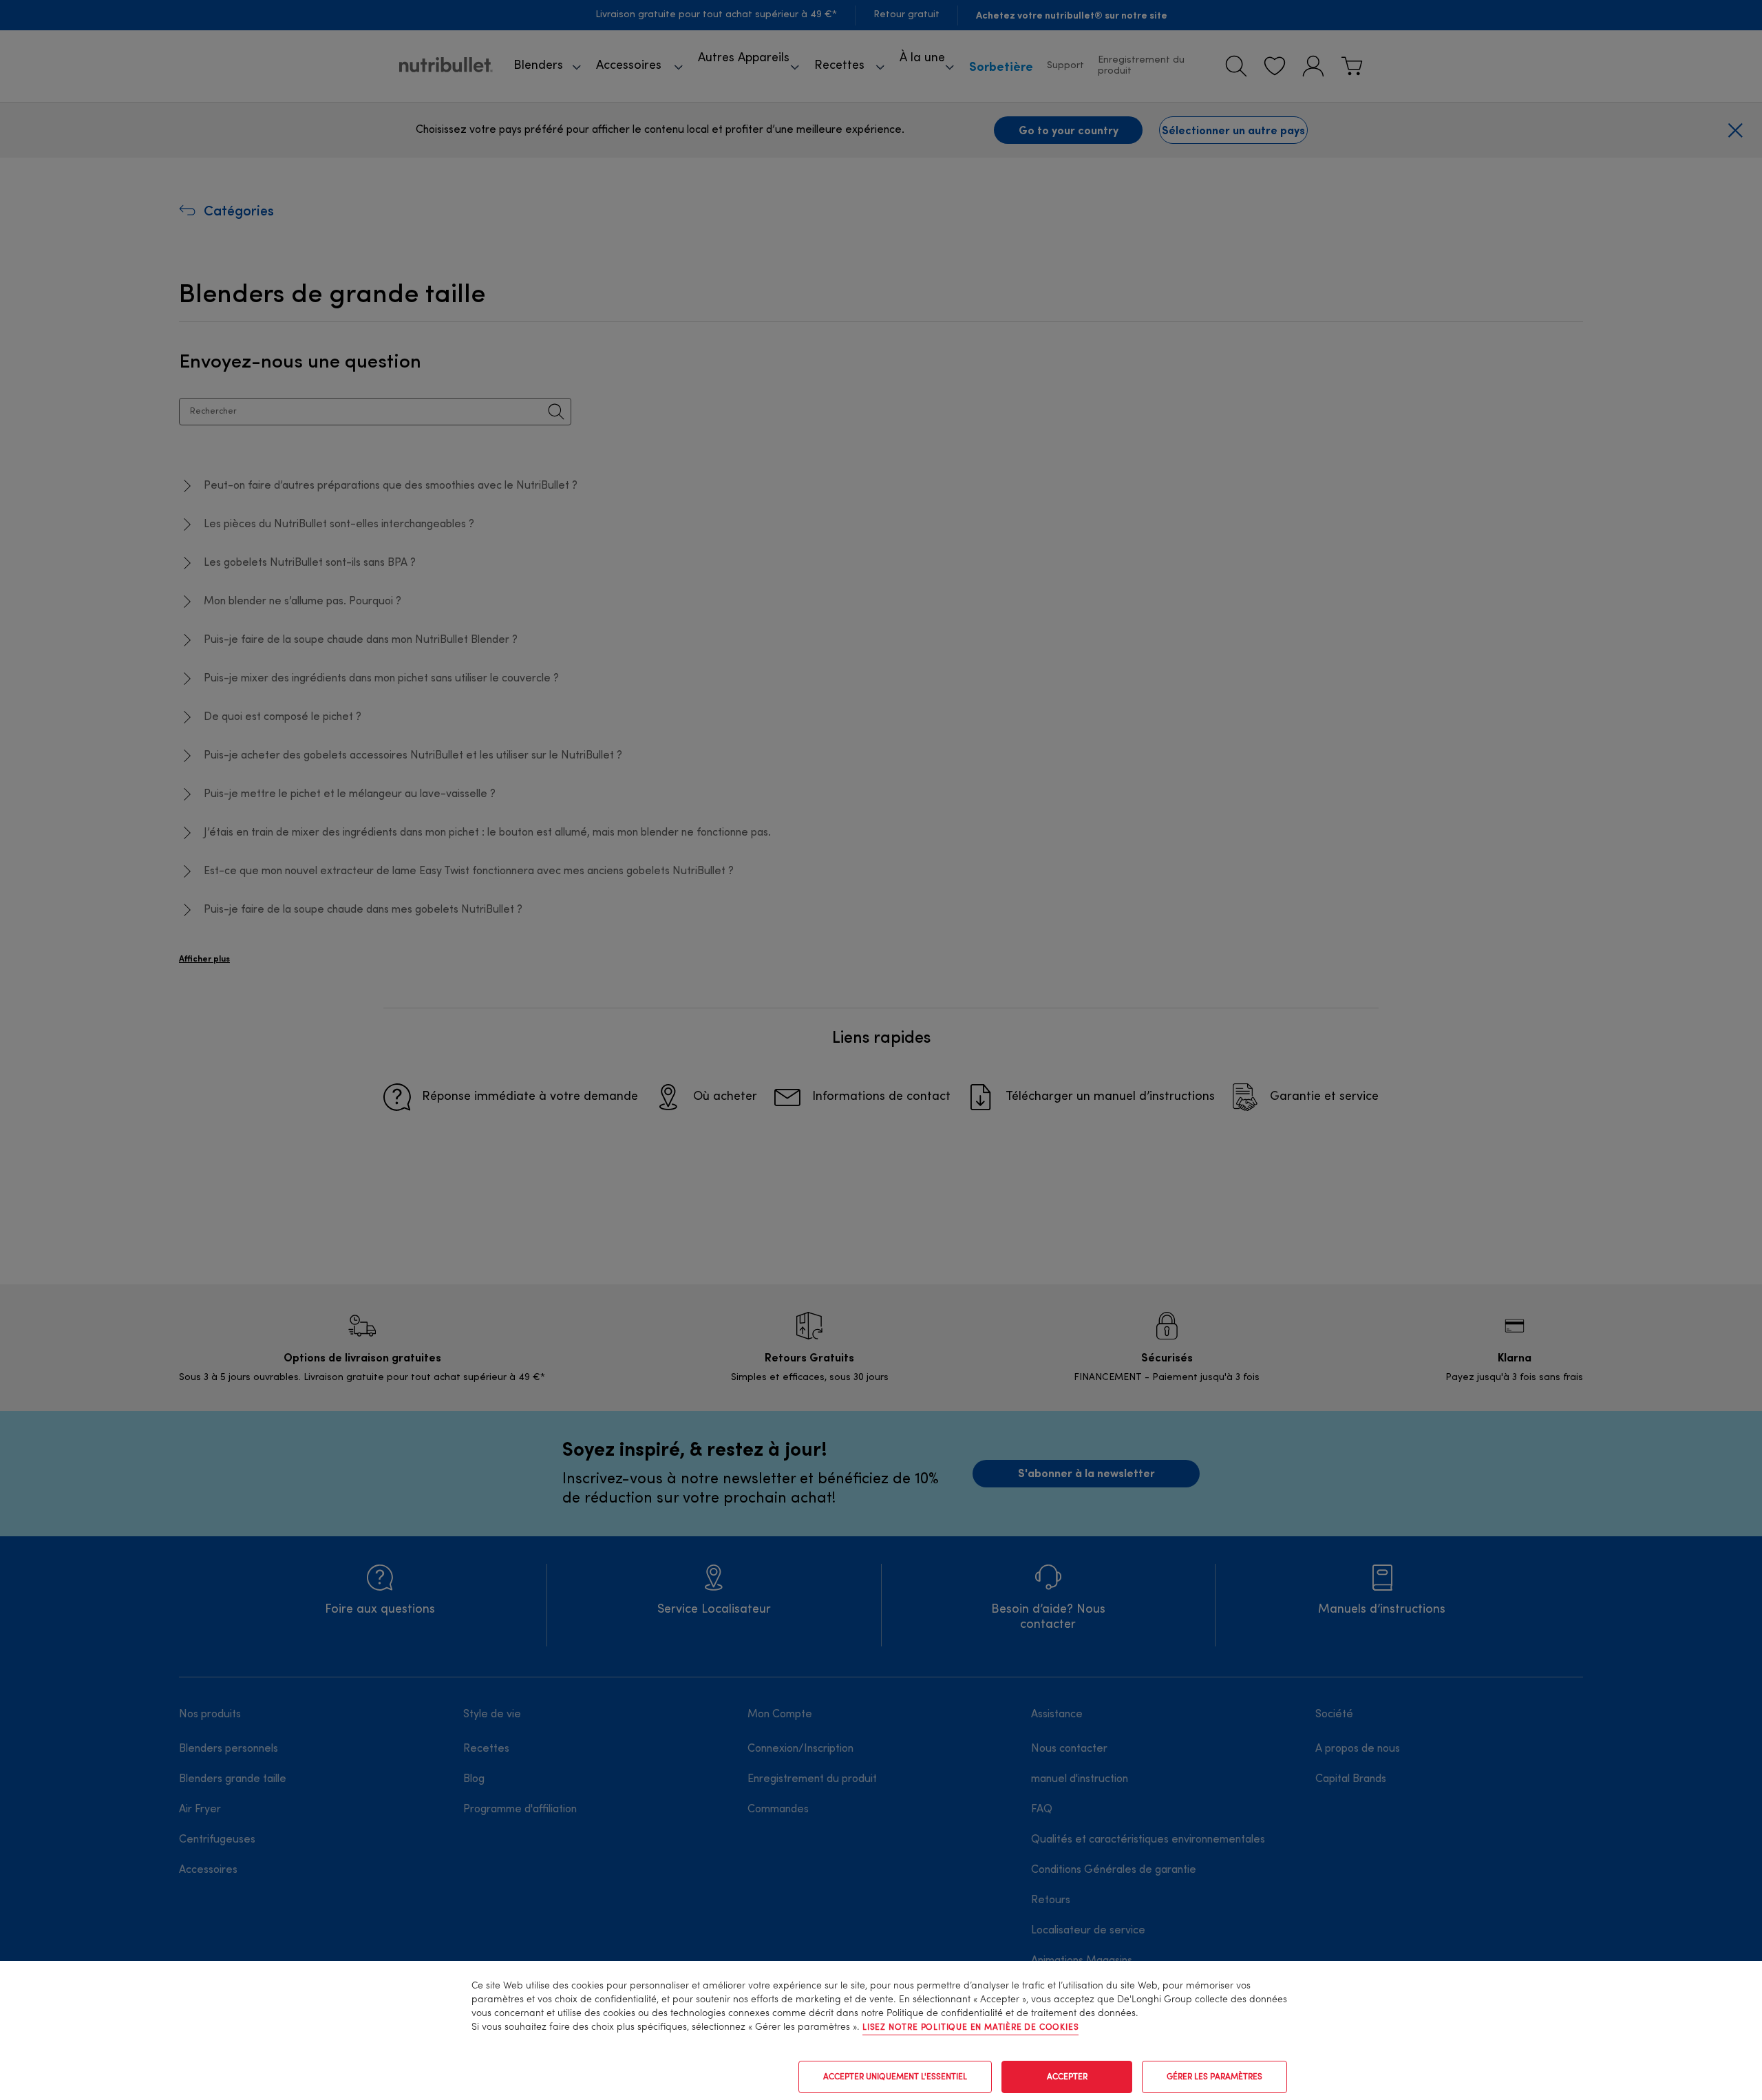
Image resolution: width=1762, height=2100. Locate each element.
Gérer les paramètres (1214, 2077)
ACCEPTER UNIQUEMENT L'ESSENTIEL (895, 2077)
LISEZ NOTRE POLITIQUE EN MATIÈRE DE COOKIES (970, 2028)
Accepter (1067, 2077)
